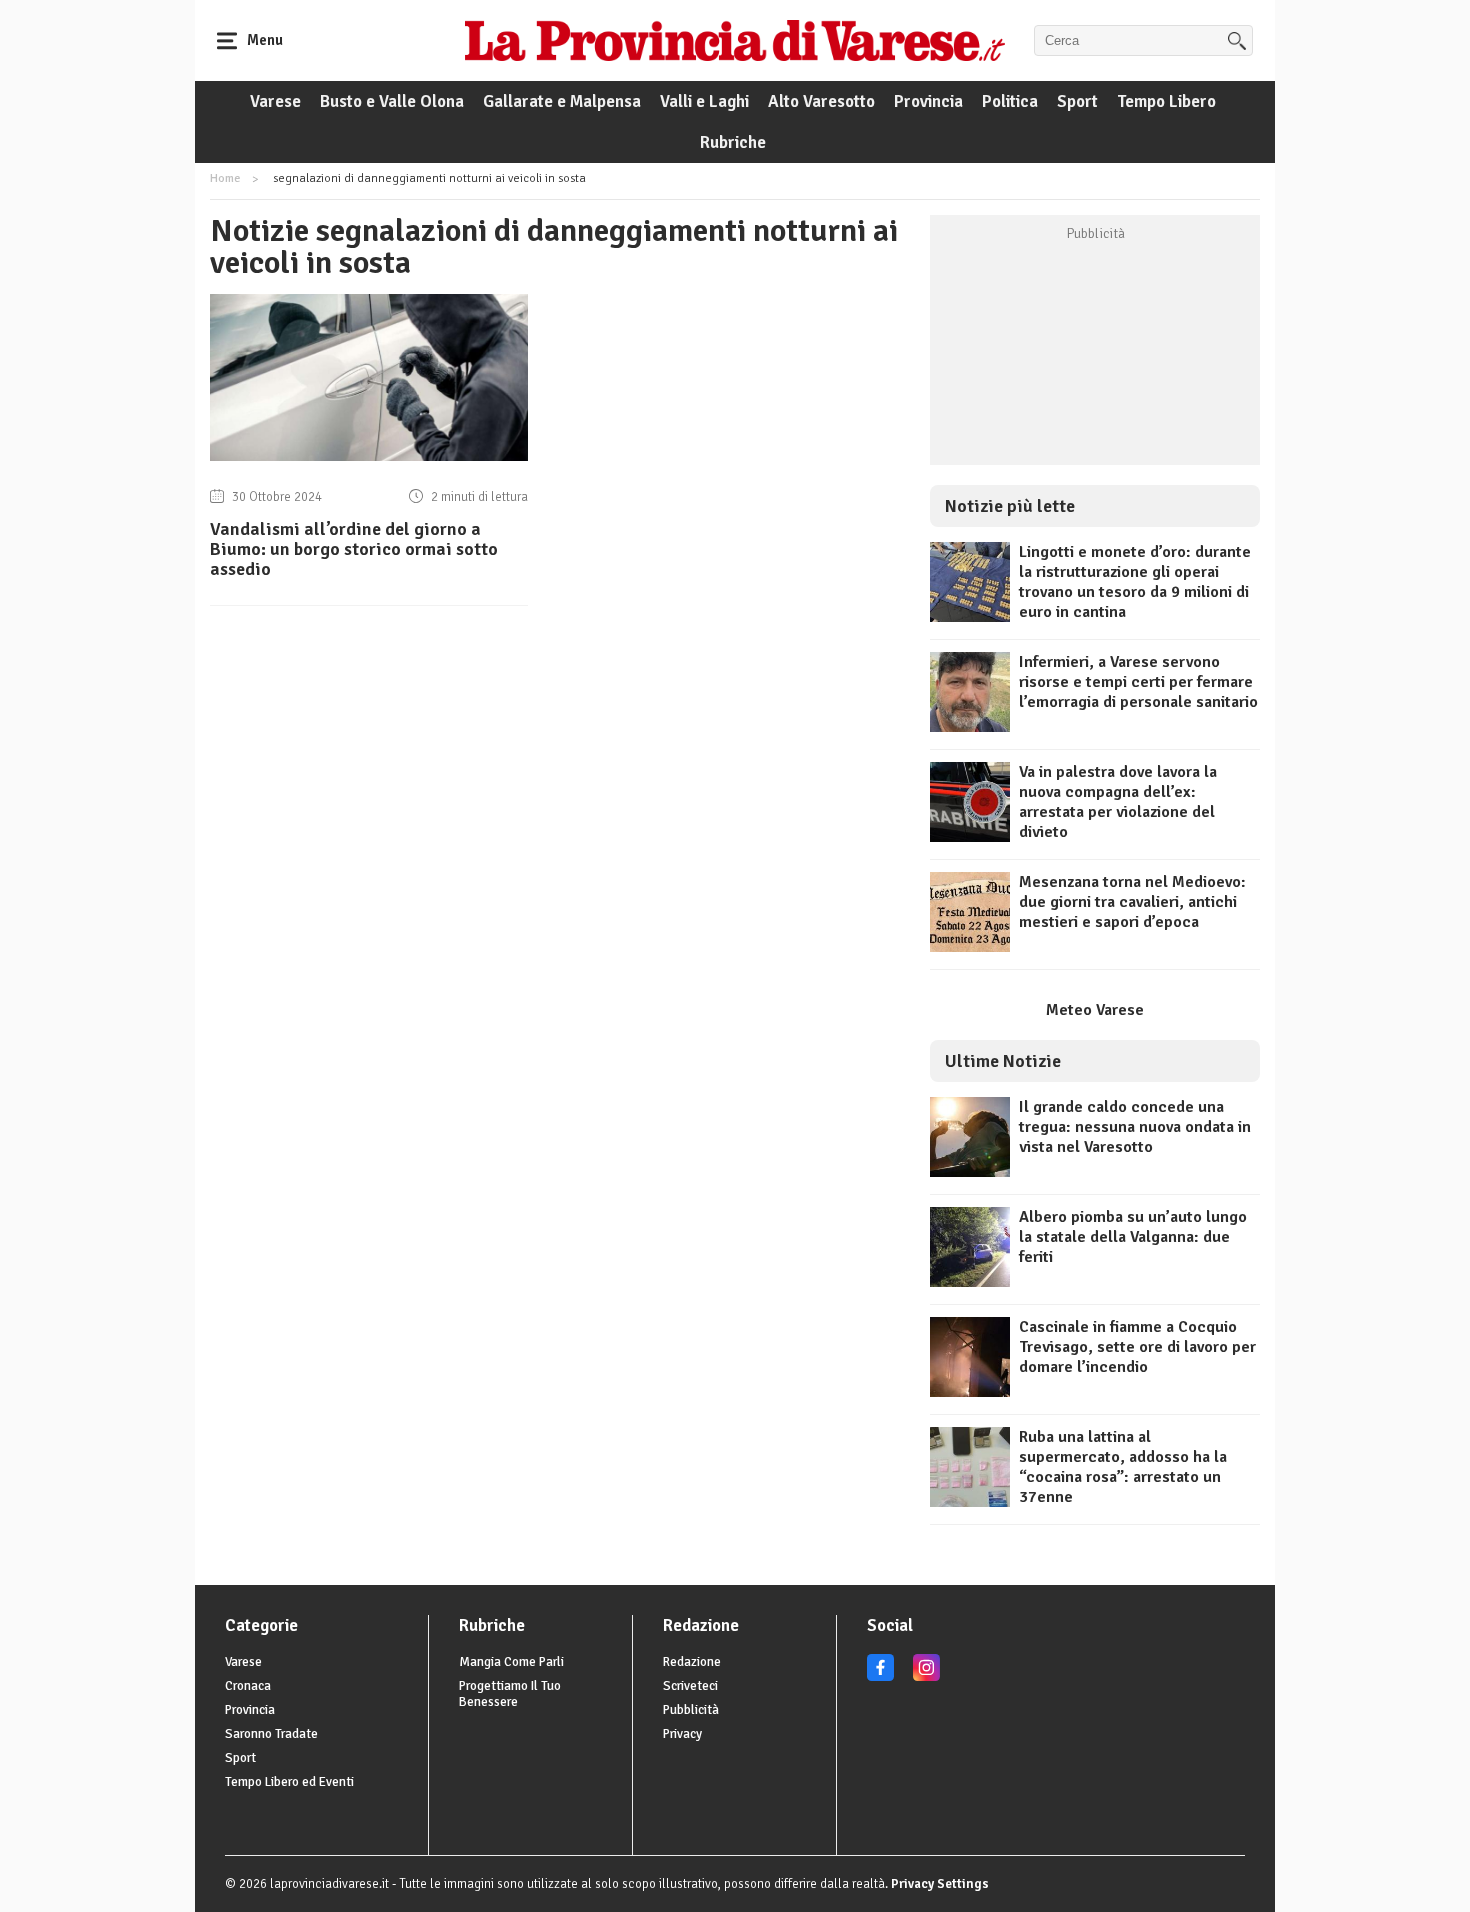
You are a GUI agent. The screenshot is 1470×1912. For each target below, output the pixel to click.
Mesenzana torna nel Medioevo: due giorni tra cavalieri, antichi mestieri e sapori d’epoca (1132, 902)
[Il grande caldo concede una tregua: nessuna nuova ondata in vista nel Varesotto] (970, 1172)
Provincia (928, 101)
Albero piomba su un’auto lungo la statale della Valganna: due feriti (1133, 1237)
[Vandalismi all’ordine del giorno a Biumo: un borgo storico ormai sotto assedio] (369, 456)
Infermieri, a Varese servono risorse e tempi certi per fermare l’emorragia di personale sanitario (1138, 682)
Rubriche (733, 142)
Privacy (682, 1734)
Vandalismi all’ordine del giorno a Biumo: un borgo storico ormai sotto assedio (354, 549)
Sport (1077, 101)
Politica (1010, 101)
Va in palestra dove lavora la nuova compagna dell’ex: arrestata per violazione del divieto (1118, 802)
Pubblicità (691, 1710)
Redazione (692, 1662)
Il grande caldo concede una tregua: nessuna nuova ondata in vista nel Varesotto (1135, 1127)
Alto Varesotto (821, 101)
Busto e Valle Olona (392, 101)
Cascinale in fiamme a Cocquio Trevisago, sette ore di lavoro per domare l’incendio (1137, 1347)
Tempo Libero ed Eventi (289, 1782)
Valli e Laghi (704, 101)
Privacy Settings (940, 1884)
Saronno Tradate (271, 1734)
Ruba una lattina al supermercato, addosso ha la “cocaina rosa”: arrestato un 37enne (1123, 1467)
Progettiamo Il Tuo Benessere (510, 1694)
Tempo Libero (1166, 101)
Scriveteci (690, 1686)
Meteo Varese (1095, 1010)
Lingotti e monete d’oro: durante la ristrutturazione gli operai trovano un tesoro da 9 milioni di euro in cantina (1135, 582)
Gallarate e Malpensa (562, 101)
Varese (275, 101)
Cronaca (248, 1686)
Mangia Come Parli (511, 1662)
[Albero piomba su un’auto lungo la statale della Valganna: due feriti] (970, 1282)
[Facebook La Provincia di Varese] (880, 1677)
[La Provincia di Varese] (735, 40)
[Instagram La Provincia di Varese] (926, 1677)
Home (225, 178)
